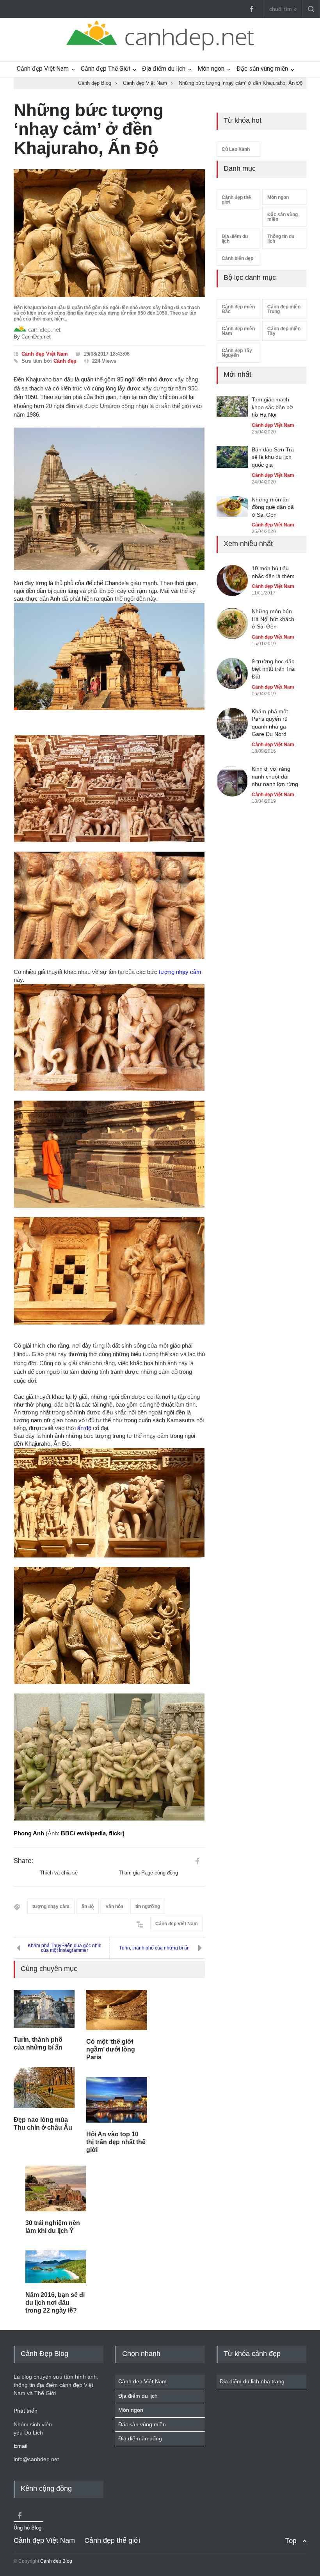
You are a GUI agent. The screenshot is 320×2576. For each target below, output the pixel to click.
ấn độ (84, 1428)
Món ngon (211, 69)
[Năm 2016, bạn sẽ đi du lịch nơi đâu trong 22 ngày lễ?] (56, 2267)
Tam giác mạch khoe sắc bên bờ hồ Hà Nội (272, 407)
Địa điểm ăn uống (140, 2438)
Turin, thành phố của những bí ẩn (154, 1948)
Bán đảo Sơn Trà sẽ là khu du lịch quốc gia (273, 457)
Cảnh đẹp (65, 361)
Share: (23, 1861)
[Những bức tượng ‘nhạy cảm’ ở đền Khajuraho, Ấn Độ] (109, 233)
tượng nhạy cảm (180, 972)
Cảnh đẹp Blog (56, 2561)
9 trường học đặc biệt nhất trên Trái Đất (274, 669)
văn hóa (115, 1906)
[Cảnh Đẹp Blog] (160, 48)
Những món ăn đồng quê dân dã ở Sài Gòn (273, 506)
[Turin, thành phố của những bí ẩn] (44, 2009)
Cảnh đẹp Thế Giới (105, 69)
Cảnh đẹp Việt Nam (43, 69)
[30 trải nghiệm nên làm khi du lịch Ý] (56, 2188)
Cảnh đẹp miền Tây (284, 331)
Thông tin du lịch (281, 239)
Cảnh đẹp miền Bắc (238, 309)
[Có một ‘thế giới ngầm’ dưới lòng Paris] (117, 2010)
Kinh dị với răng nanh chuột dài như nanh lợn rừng (275, 776)
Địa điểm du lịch (164, 69)
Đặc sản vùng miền (262, 69)
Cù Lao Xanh (236, 149)
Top (291, 2541)
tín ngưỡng (148, 1906)
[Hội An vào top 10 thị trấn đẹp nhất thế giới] (117, 2100)
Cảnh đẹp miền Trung (284, 309)
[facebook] (251, 9)
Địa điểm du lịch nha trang (252, 2381)
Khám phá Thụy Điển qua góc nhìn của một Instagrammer (65, 1948)
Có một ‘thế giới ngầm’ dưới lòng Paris (111, 2049)
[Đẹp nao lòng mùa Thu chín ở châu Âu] (44, 2088)
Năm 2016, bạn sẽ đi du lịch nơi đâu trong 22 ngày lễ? (55, 2303)
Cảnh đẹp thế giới (236, 200)
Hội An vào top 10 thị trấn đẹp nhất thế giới (116, 2142)
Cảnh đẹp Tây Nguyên (237, 353)
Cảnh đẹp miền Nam (238, 331)
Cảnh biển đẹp (237, 258)
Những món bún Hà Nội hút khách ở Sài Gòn (273, 619)
